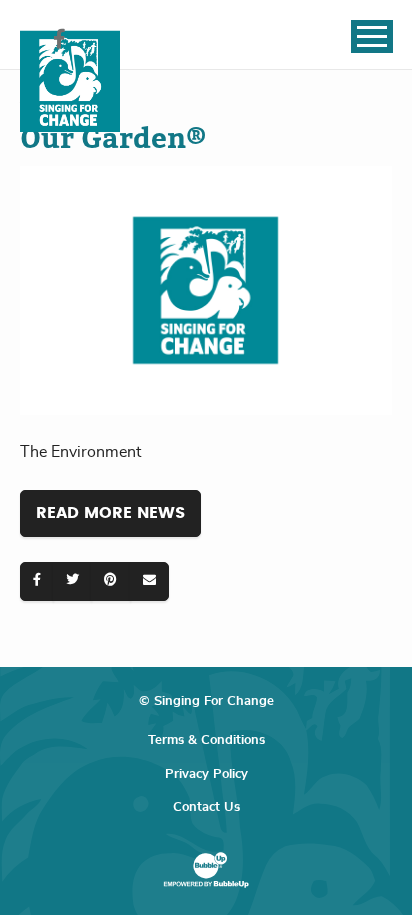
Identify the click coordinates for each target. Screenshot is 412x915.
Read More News (110, 513)
